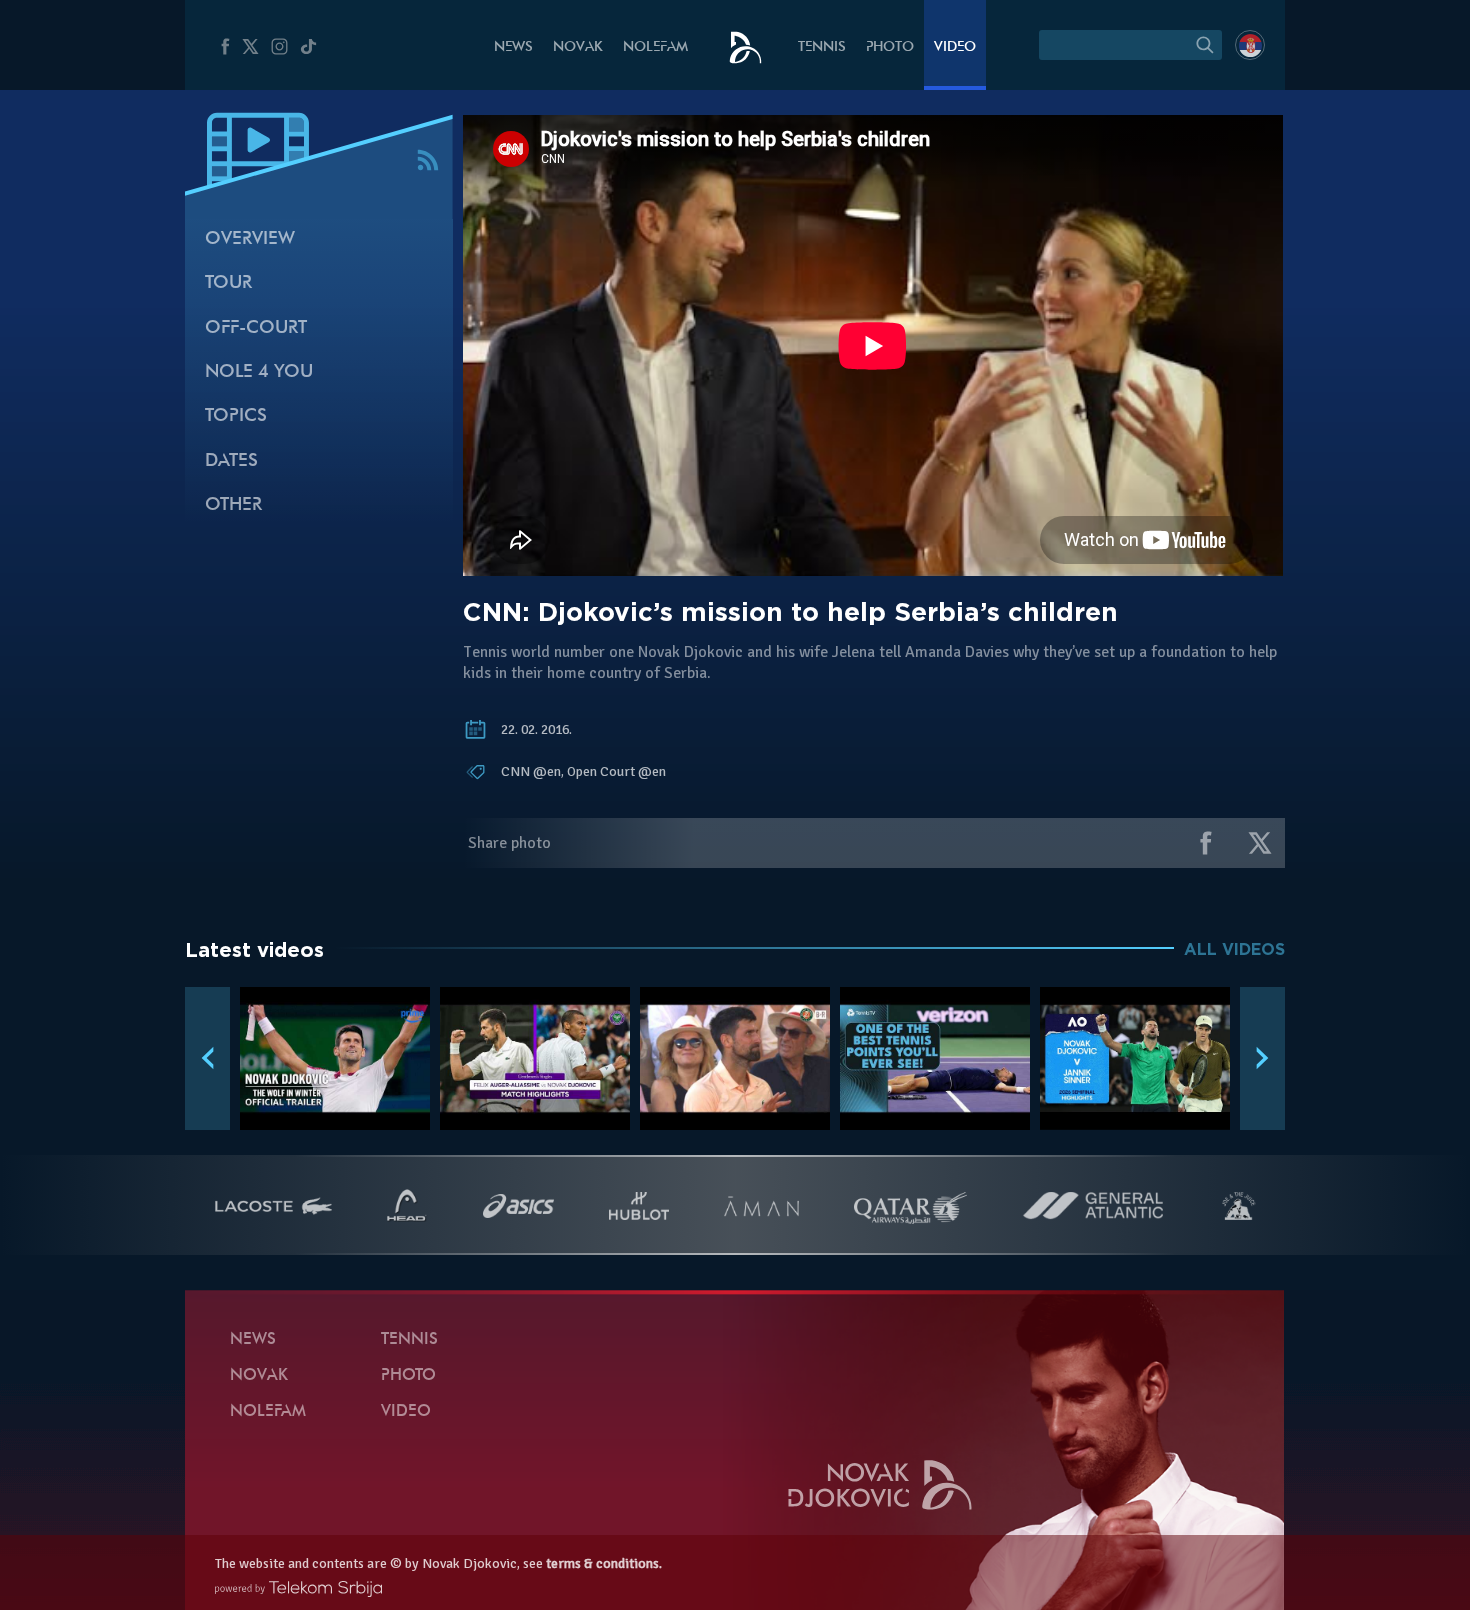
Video (955, 47)
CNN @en (531, 771)
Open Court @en (616, 771)
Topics (236, 416)
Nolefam (655, 47)
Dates (231, 461)
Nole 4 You (259, 372)
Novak (578, 47)
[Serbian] (1250, 45)
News (513, 47)
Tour (228, 283)
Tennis (822, 47)
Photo (890, 47)
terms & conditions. (604, 1563)
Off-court (256, 328)
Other (233, 505)
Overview (250, 239)
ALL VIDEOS (1234, 949)
